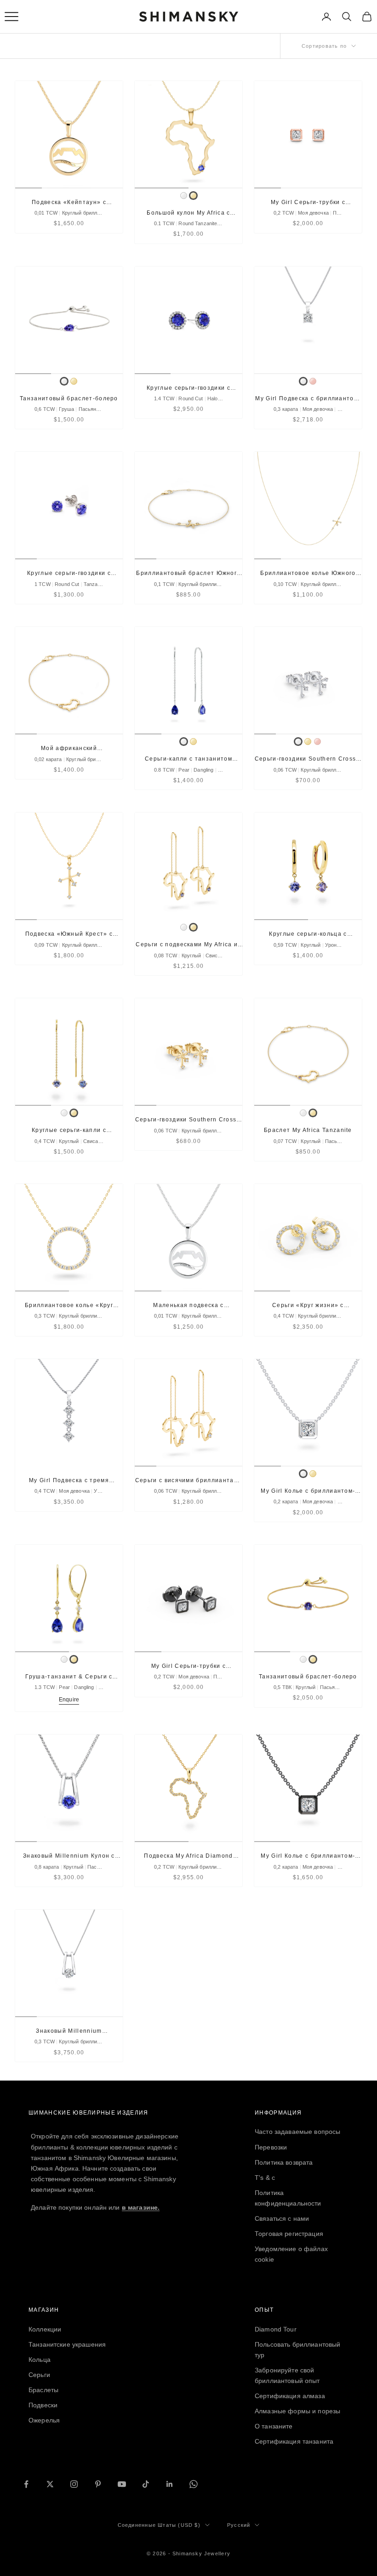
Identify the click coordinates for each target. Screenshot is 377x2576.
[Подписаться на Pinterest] (98, 2484)
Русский (239, 2525)
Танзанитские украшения (67, 2344)
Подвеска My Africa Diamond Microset (188, 1857)
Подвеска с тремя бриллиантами (69, 1481)
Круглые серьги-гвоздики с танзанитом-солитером (69, 574)
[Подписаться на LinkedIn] (170, 2484)
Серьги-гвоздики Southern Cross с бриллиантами (308, 759)
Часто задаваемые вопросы (297, 2132)
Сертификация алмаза (290, 2396)
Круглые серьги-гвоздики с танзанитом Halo (188, 389)
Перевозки (271, 2147)
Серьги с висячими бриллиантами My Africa (189, 1481)
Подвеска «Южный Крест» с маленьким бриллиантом (69, 935)
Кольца (40, 2360)
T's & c (265, 2178)
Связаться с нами (282, 2218)
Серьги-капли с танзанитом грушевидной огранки (188, 759)
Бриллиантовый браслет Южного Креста (188, 574)
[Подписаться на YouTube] (122, 2484)
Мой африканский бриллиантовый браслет (69, 749)
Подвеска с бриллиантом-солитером (308, 399)
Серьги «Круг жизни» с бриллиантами (308, 1306)
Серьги (39, 2375)
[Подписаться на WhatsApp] (194, 2484)
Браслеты (43, 2390)
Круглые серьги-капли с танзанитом (69, 1131)
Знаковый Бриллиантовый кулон (69, 2032)
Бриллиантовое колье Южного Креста (308, 574)
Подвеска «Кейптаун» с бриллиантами (69, 203)
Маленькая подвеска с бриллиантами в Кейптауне (189, 1306)
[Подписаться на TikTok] (146, 2484)
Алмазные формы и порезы (297, 2411)
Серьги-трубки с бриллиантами (308, 203)
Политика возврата (284, 2162)
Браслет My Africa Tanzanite (308, 1130)
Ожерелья (44, 2420)
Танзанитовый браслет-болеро (69, 398)
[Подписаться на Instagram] (74, 2484)
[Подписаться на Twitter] (50, 2484)
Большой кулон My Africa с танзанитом (188, 213)
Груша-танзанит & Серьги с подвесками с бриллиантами (69, 1677)
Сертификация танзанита (294, 2441)
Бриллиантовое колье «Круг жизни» (69, 1306)
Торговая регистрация (289, 2234)
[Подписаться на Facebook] (26, 2484)
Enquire (69, 1700)
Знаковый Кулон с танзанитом (69, 1857)
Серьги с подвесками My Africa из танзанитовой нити (188, 945)
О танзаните (274, 2426)
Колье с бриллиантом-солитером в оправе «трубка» (308, 1492)
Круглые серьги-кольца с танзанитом (308, 935)
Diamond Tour (276, 2329)
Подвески (43, 2405)
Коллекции (45, 2329)
